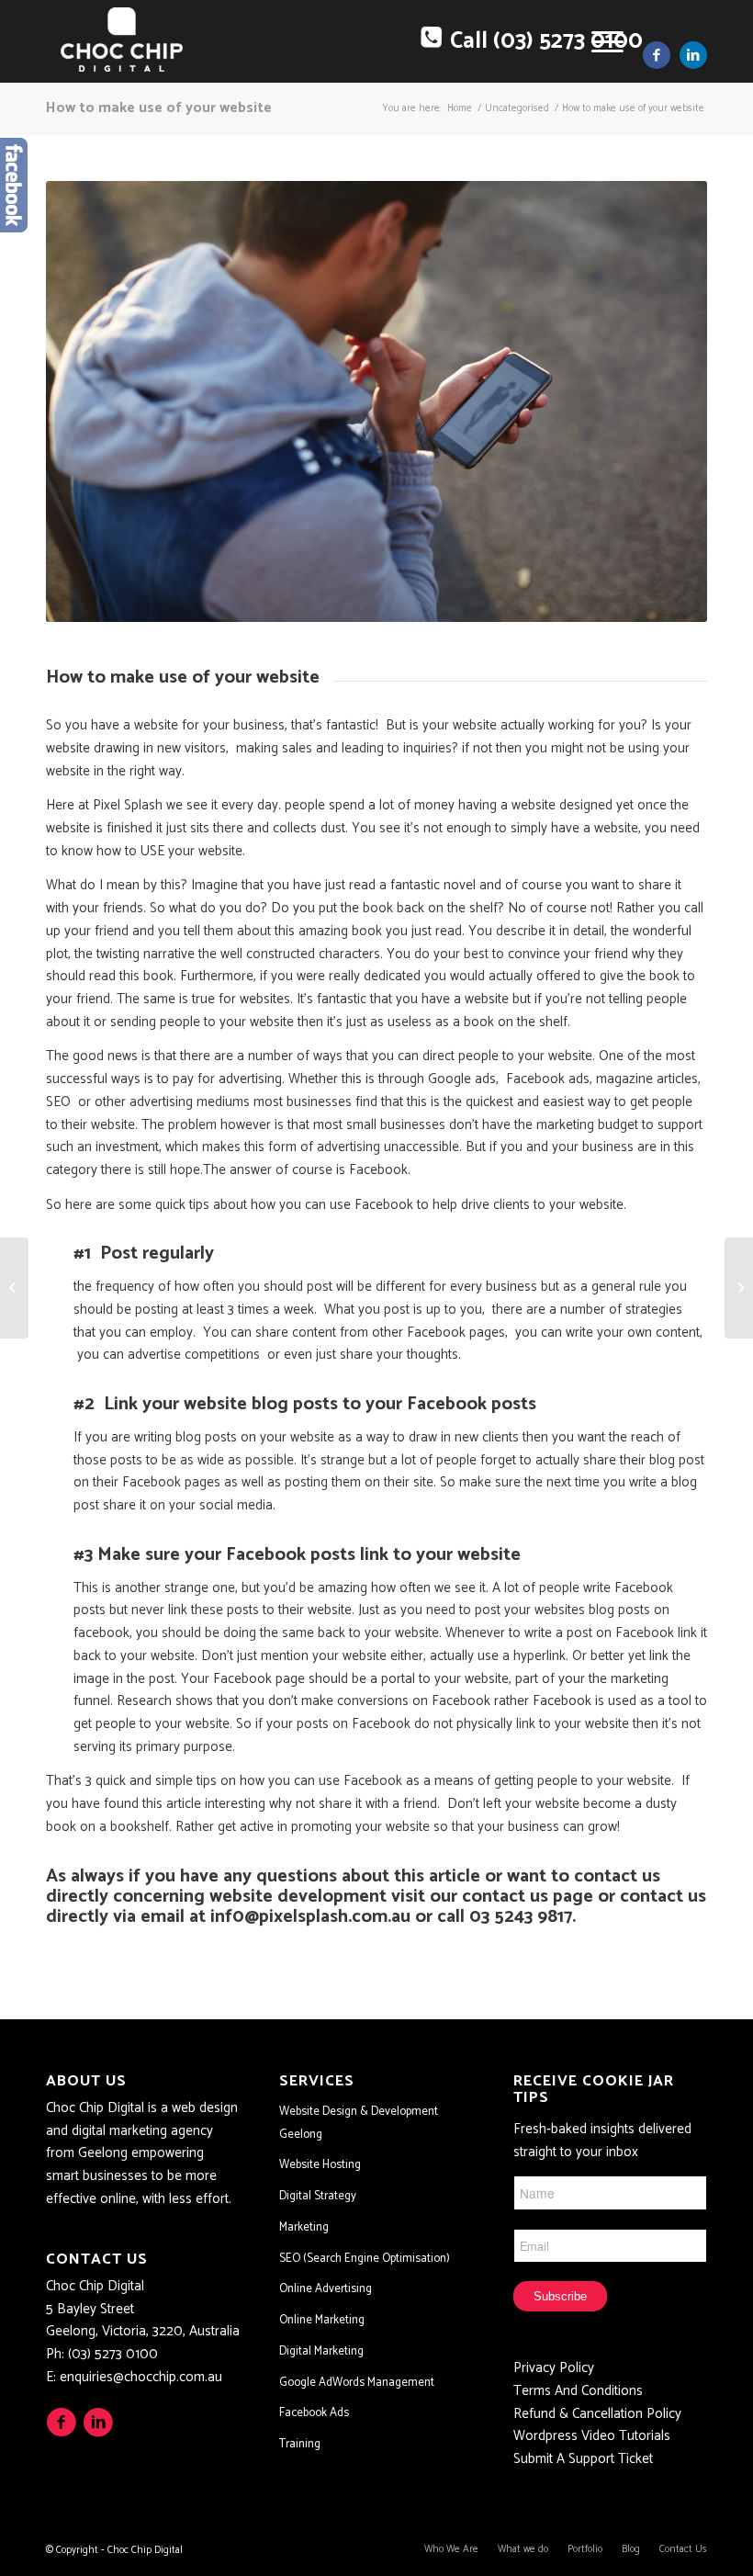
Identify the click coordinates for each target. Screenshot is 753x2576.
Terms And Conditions (578, 2391)
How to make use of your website (159, 108)
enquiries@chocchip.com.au (141, 2377)
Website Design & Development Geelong (359, 2123)
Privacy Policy (554, 2368)
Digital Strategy (318, 2196)
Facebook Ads (314, 2413)
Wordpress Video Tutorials (592, 2436)
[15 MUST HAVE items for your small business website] (14, 1288)
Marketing (304, 2227)
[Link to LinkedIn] (693, 55)
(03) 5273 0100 (113, 2354)
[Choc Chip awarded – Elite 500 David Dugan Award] (739, 1288)
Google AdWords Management (357, 2383)
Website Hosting (320, 2165)
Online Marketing (322, 2320)
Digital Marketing (321, 2351)
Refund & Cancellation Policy (597, 2414)
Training (300, 2444)
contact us (505, 1897)
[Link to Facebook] (657, 55)
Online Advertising (326, 2289)
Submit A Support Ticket (583, 2459)
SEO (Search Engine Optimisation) (365, 2259)
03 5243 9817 (521, 1917)
